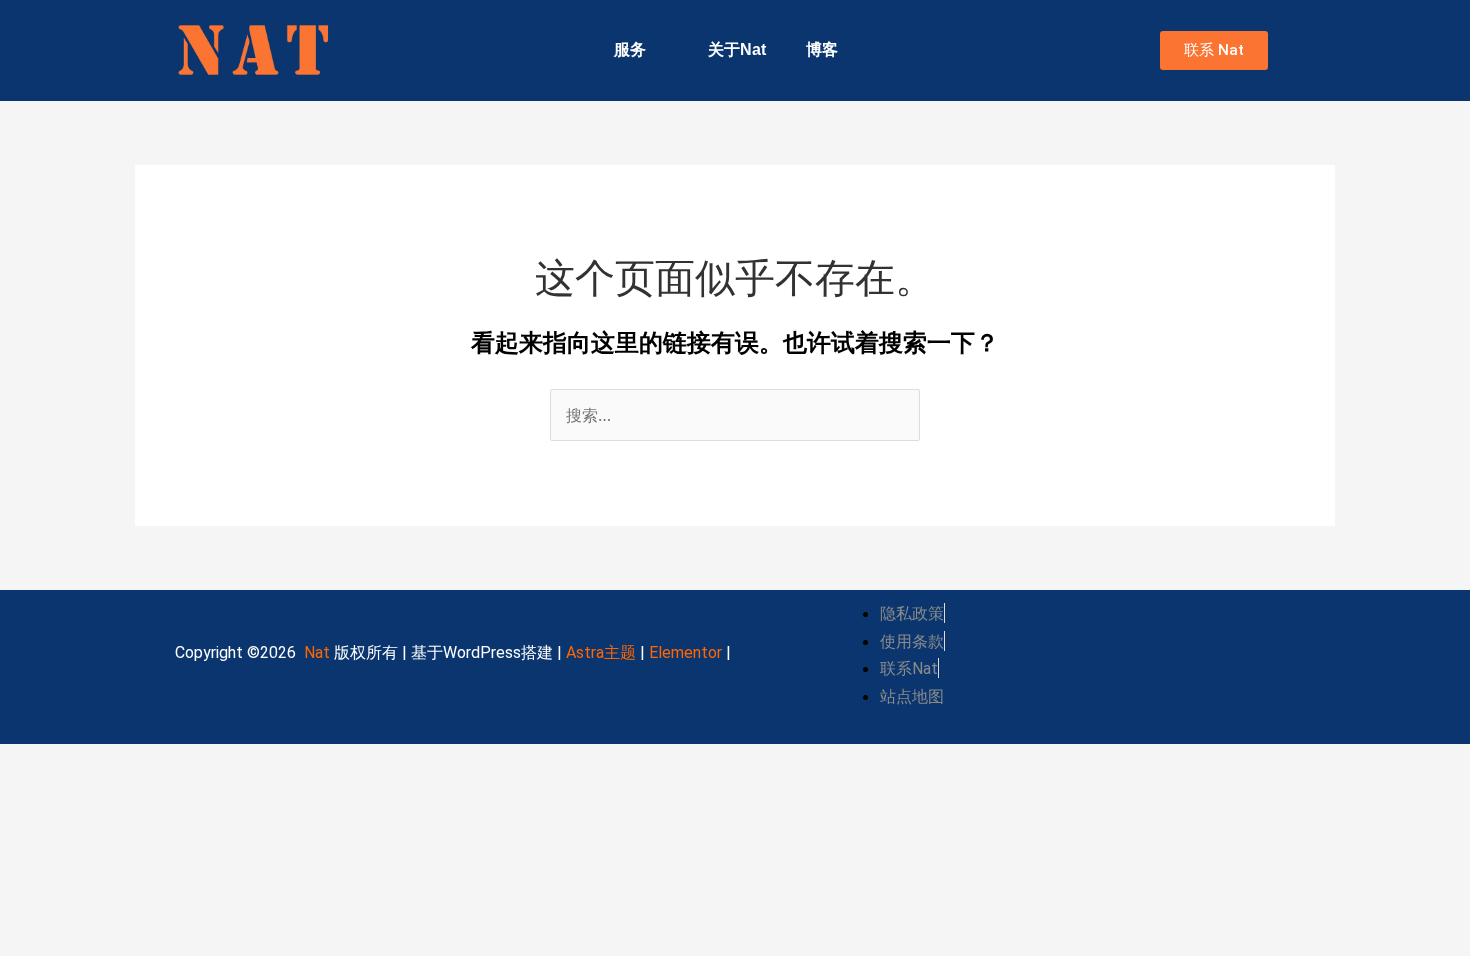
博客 (822, 49)
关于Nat (737, 49)
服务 (630, 49)
